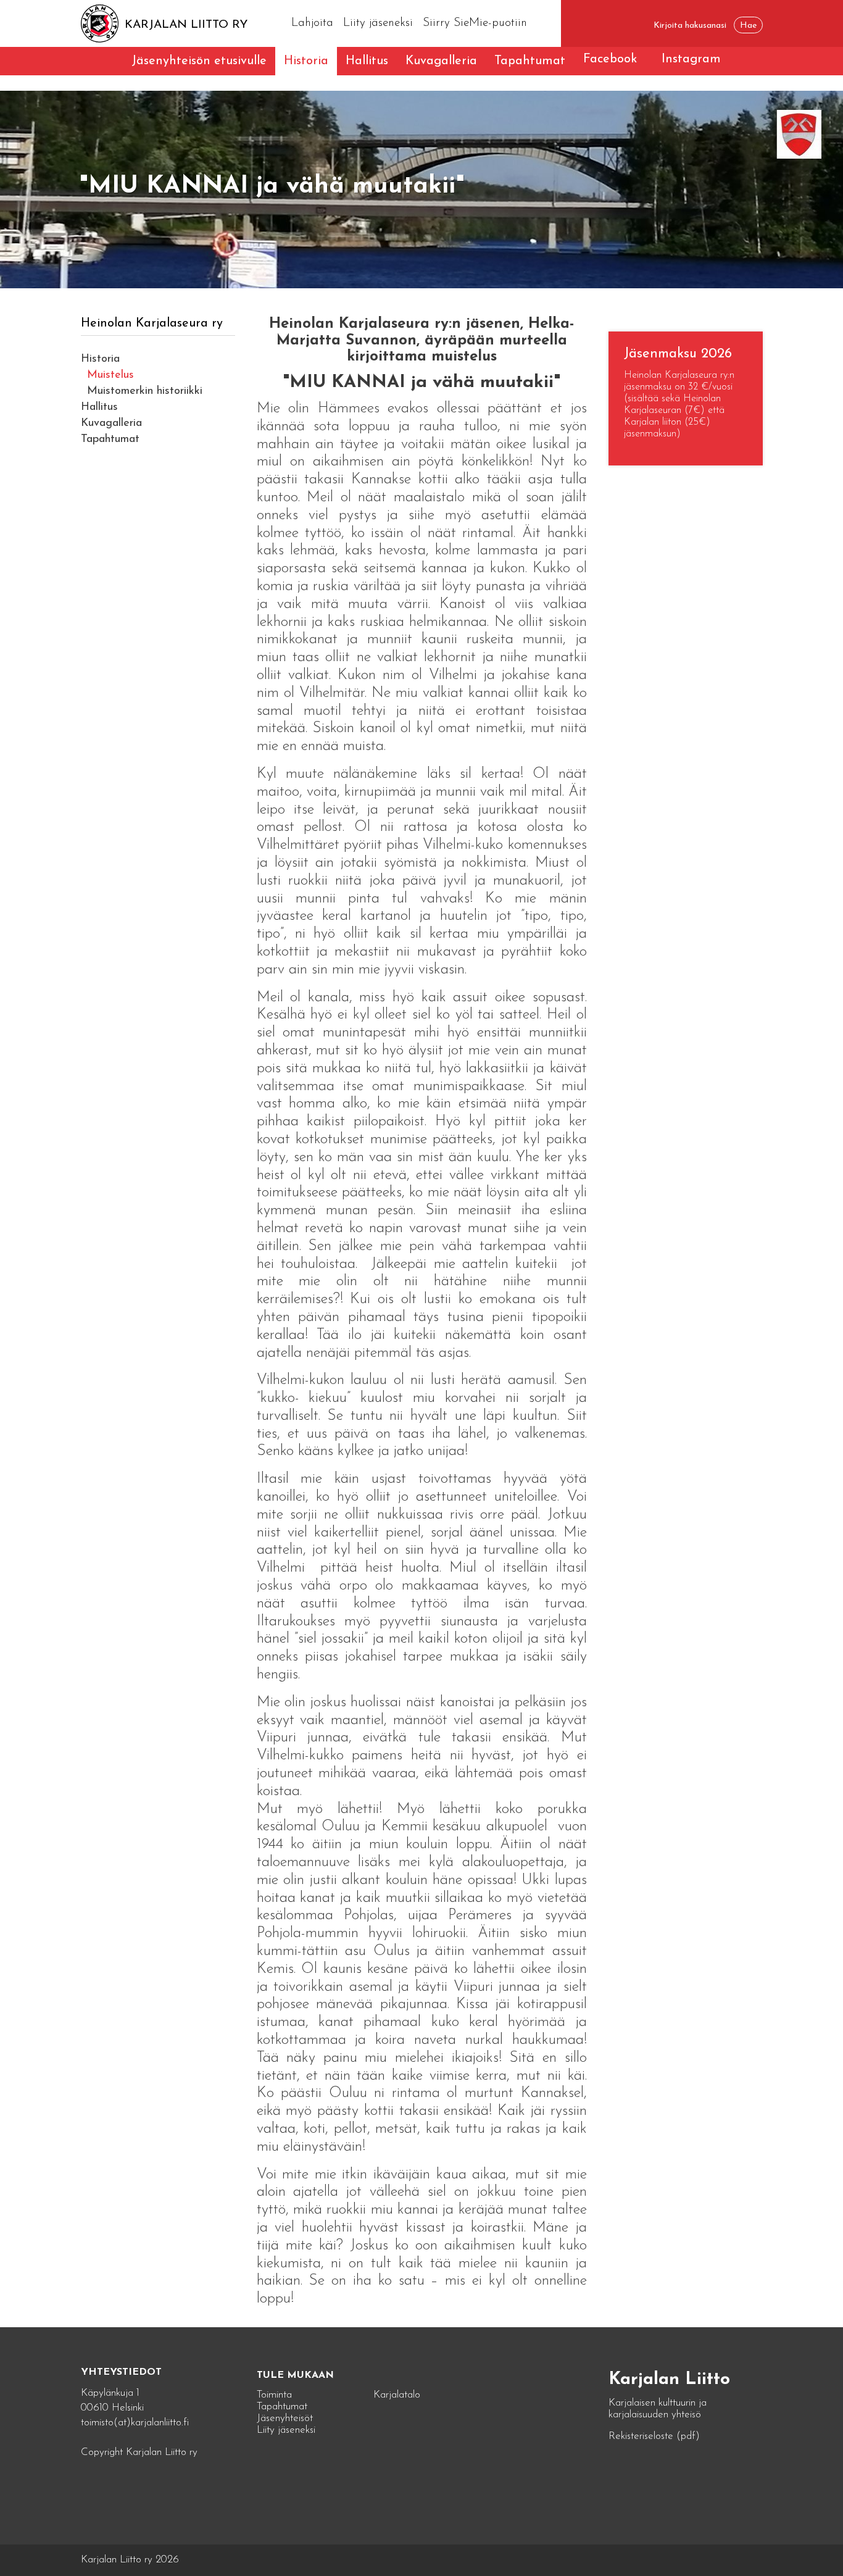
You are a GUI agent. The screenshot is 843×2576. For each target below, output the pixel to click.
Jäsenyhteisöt (285, 2418)
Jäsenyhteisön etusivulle (199, 61)
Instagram (691, 59)
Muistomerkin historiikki (145, 391)
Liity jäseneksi (378, 23)
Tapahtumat (530, 61)
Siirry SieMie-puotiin (475, 23)
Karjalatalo (397, 2395)
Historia (306, 61)
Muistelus (110, 375)
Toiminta (274, 2395)
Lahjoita (312, 23)
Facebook (610, 59)
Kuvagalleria (441, 61)
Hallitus (367, 61)
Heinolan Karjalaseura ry (152, 323)
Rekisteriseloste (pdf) (654, 2436)
